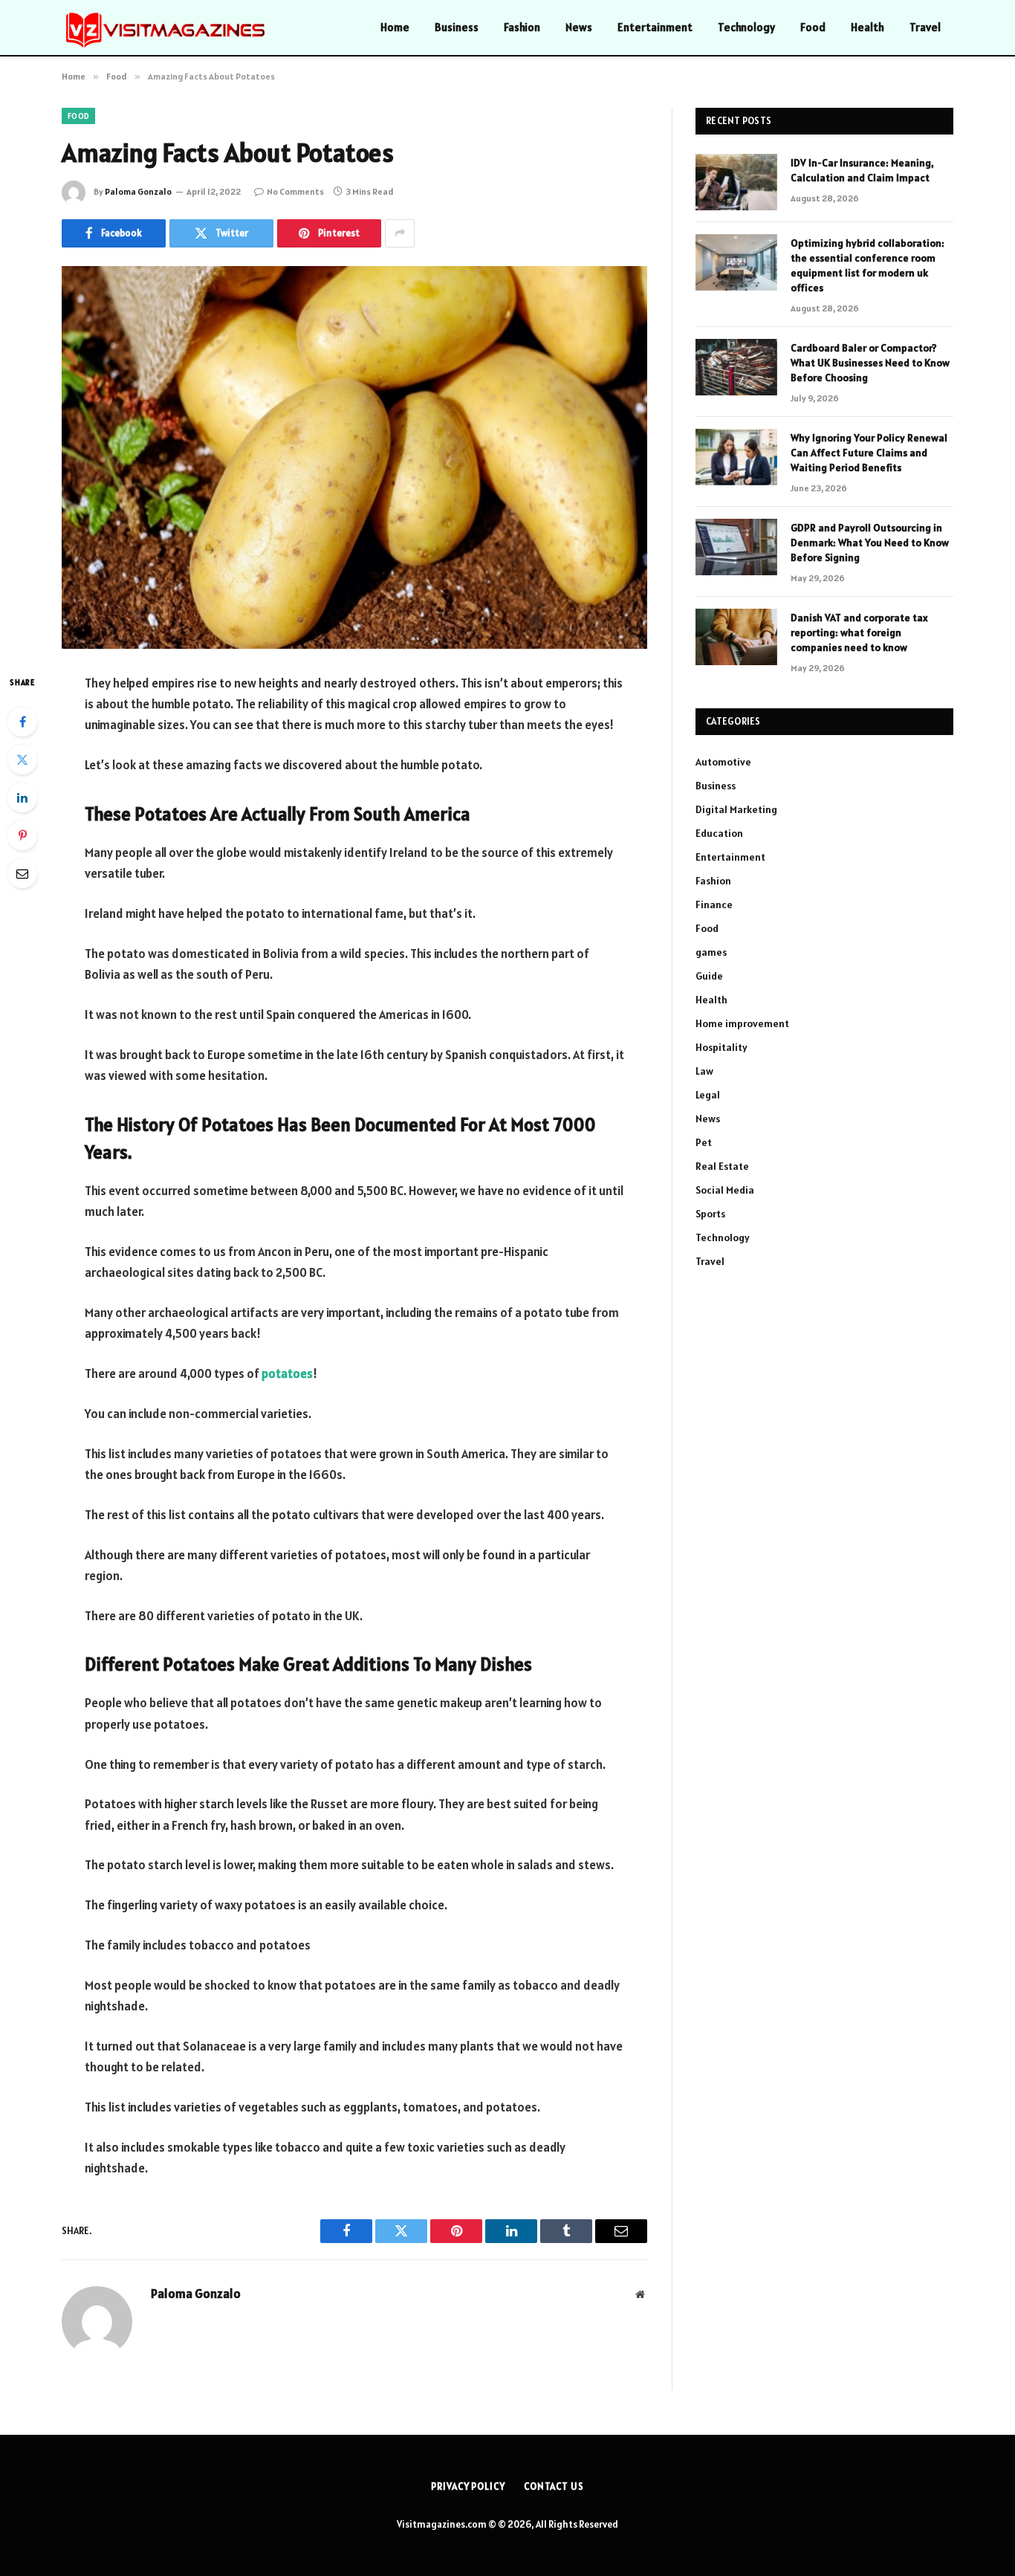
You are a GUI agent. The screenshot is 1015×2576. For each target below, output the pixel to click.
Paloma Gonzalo (138, 191)
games (711, 952)
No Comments (295, 191)
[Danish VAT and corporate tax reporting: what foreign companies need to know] (736, 637)
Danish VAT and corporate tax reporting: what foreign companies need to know (859, 632)
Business (457, 27)
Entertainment (655, 27)
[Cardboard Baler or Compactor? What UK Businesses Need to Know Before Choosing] (736, 367)
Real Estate (722, 1166)
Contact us (554, 2486)
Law (704, 1071)
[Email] (22, 873)
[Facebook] (22, 722)
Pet (704, 1142)
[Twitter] (22, 760)
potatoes (287, 1373)
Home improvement (742, 1023)
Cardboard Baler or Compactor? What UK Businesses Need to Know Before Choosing (870, 363)
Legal (708, 1095)
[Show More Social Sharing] (400, 233)
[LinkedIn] (22, 797)
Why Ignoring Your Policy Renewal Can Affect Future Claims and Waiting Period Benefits (869, 453)
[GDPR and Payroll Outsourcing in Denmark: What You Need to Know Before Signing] (736, 547)
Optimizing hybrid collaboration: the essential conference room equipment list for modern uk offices (868, 265)
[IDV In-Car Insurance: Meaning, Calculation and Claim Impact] (736, 182)
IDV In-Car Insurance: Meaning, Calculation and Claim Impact (862, 170)
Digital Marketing (736, 809)
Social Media (725, 1190)
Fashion (522, 27)
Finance (714, 904)
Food (813, 27)
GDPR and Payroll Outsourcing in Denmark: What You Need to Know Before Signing (870, 543)
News (579, 27)
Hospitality (721, 1047)
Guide (709, 976)
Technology (746, 27)
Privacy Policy (468, 2486)
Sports (710, 1214)
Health (868, 27)
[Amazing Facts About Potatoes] (354, 457)
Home (395, 27)
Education (719, 833)
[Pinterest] (22, 835)
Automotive (723, 762)
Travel (925, 27)
